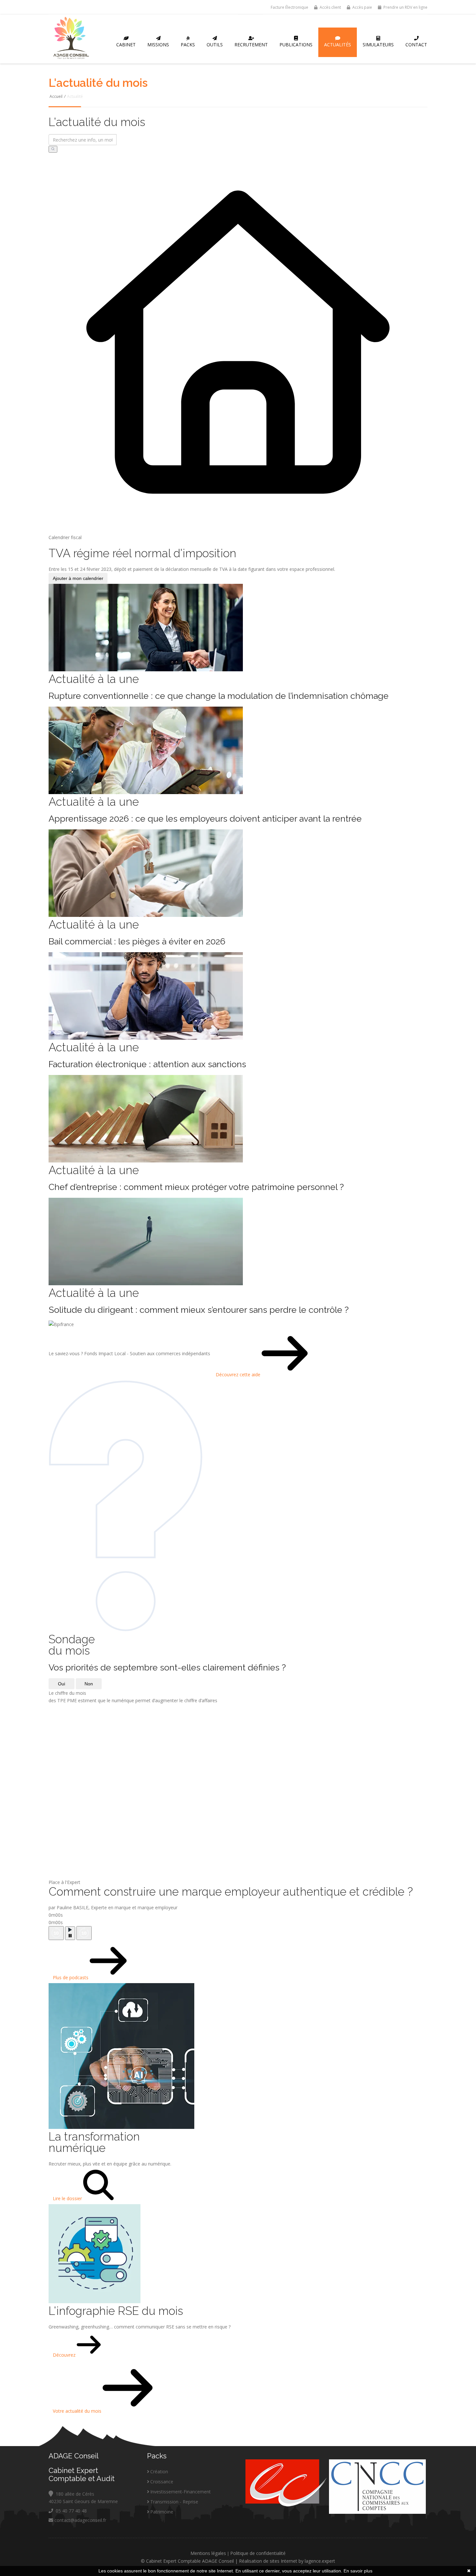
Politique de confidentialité (258, 2553)
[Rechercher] (53, 149)
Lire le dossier (68, 2198)
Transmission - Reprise (174, 2502)
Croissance (162, 2482)
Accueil (56, 96)
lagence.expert (320, 2561)
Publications (296, 45)
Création (159, 2472)
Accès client (330, 7)
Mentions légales (208, 2553)
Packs (188, 45)
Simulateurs (378, 45)
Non (89, 1684)
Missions (158, 45)
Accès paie (362, 7)
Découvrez (65, 2355)
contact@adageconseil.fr (80, 2520)
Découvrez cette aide (239, 1375)
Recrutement (251, 45)
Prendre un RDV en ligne (405, 7)
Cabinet (126, 45)
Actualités (338, 45)
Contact (416, 45)
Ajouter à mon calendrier (78, 578)
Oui (62, 1684)
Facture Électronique (289, 7)
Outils (215, 45)
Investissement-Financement (181, 2492)
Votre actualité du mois (78, 2411)
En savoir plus (358, 2571)
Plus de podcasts (71, 1977)
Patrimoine (162, 2512)
